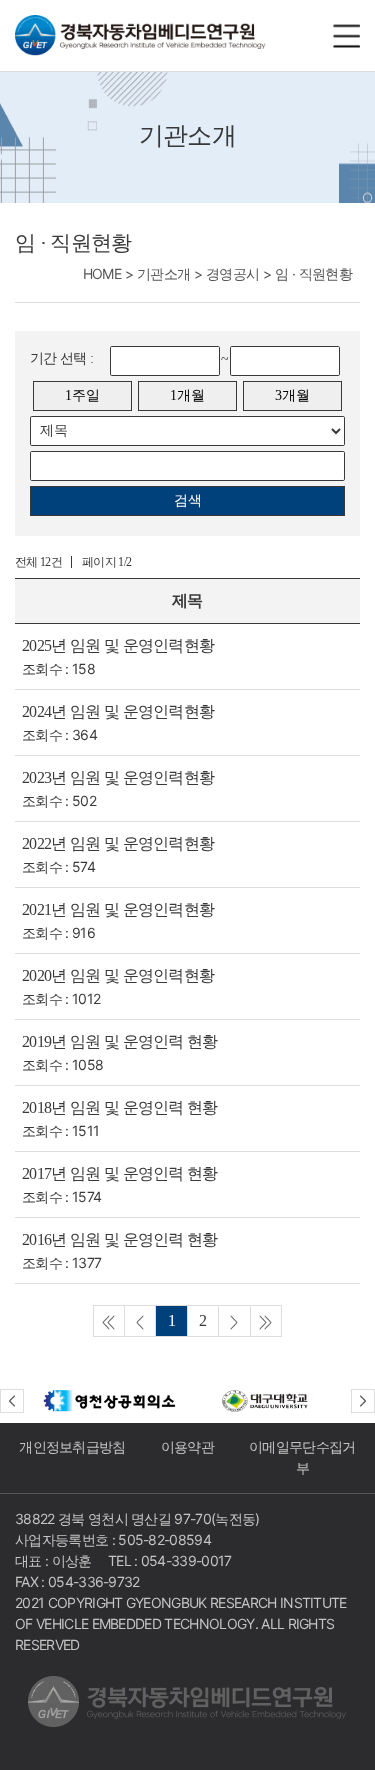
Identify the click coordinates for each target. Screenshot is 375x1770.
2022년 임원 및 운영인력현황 (118, 843)
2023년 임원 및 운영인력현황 (118, 777)
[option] (109, 1401)
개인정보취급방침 (72, 1447)
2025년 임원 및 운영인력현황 (118, 645)
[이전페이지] (109, 1321)
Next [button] (363, 1401)
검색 (188, 500)
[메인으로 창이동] (140, 35)
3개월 (292, 395)
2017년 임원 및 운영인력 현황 (120, 1173)
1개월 (187, 395)
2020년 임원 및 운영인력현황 (118, 975)
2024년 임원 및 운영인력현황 (118, 711)
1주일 (82, 395)
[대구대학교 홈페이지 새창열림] (266, 1401)
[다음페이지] (235, 1321)
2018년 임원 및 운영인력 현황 (120, 1107)
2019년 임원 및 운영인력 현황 (120, 1041)
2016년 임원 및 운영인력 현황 (120, 1239)
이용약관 (187, 1447)
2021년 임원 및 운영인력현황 (118, 909)
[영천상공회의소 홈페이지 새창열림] (109, 1401)
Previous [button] (12, 1401)
